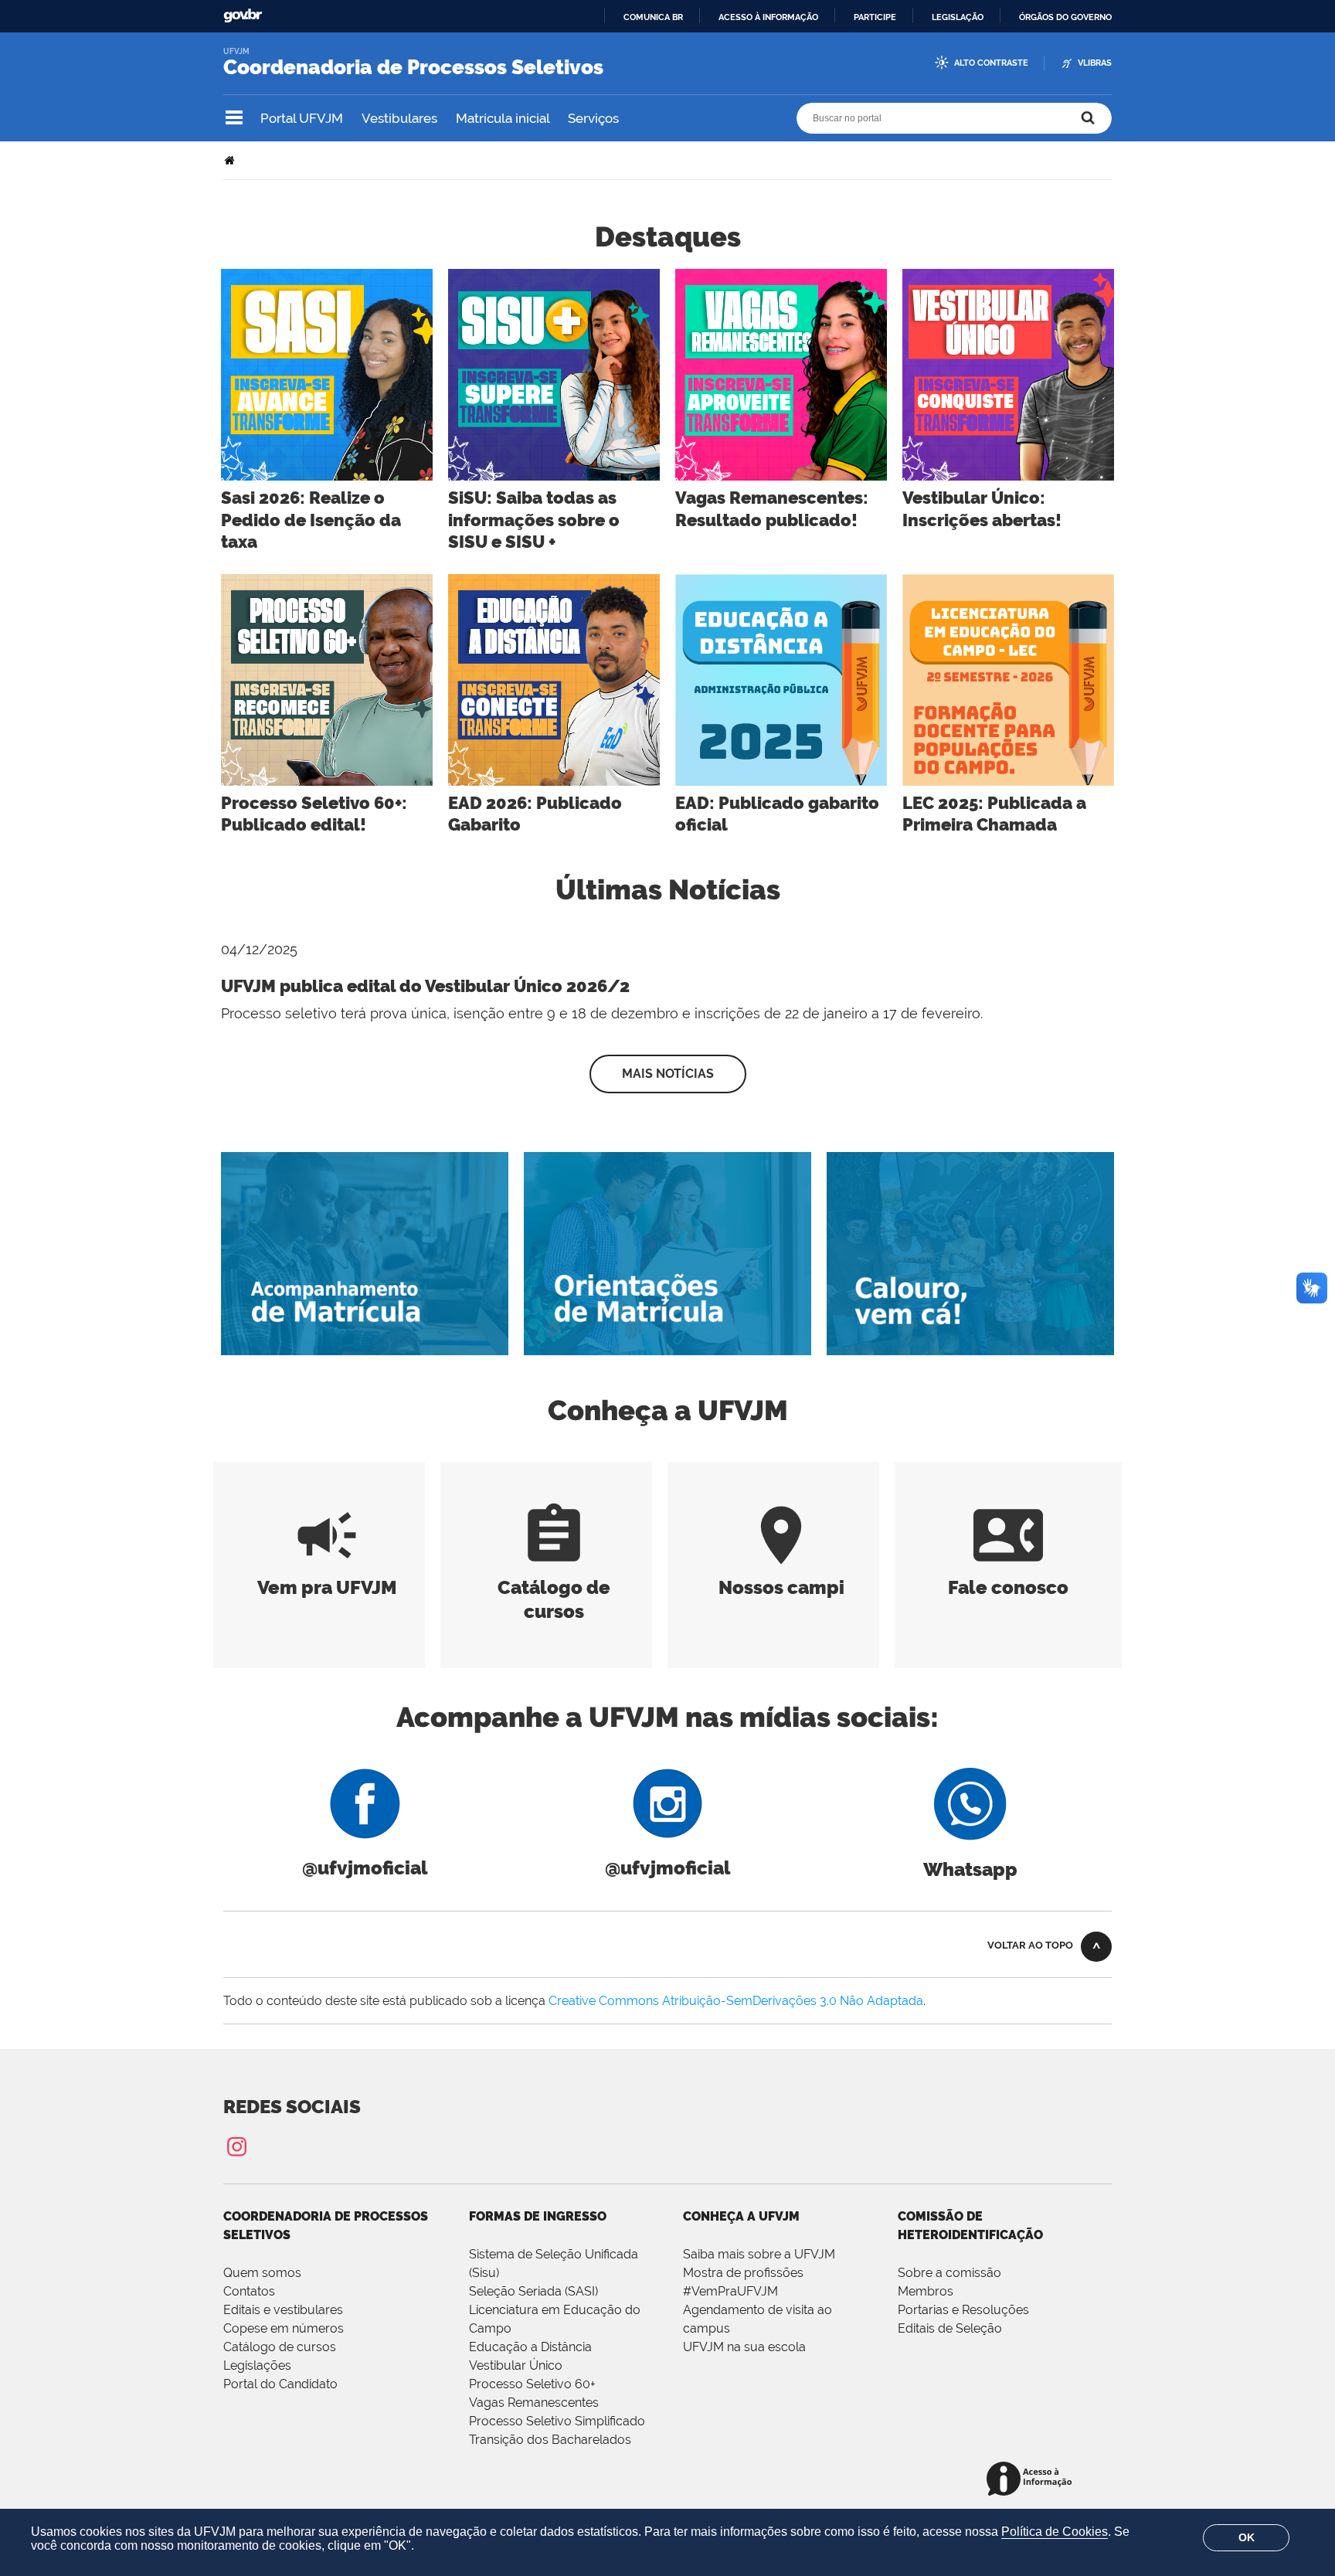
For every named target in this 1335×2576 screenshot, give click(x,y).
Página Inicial (231, 160)
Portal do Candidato (280, 2384)
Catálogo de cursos (554, 1587)
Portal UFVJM (302, 118)
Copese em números (284, 2328)
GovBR (243, 16)
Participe (875, 17)
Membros (926, 2291)
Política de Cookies (1055, 2532)
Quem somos (262, 2273)
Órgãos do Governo (1065, 17)
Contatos (249, 2291)
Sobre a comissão (949, 2273)
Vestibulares (399, 118)
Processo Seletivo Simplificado (557, 2421)
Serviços (593, 118)
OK (1247, 2537)
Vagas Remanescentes (534, 2403)
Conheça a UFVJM (741, 2216)
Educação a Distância (530, 2347)
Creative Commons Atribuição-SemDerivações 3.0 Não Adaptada (736, 2001)
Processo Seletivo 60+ (532, 2384)
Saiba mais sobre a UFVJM (759, 2254)
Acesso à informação (768, 17)
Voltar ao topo (1030, 1945)
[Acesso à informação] (1032, 2480)
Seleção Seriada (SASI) (533, 2291)
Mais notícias (668, 1074)
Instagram (236, 2146)
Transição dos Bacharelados (550, 2440)
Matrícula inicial (503, 118)
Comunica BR (653, 17)
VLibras (1095, 63)
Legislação (958, 17)
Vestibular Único (516, 2365)
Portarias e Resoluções (963, 2310)
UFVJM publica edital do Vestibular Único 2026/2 (425, 986)
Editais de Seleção (950, 2328)
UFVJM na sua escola (744, 2347)
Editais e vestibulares (283, 2310)
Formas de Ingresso (538, 2216)
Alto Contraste (991, 63)
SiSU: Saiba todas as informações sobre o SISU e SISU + (534, 520)
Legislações (257, 2365)
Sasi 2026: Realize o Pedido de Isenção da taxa (311, 520)
